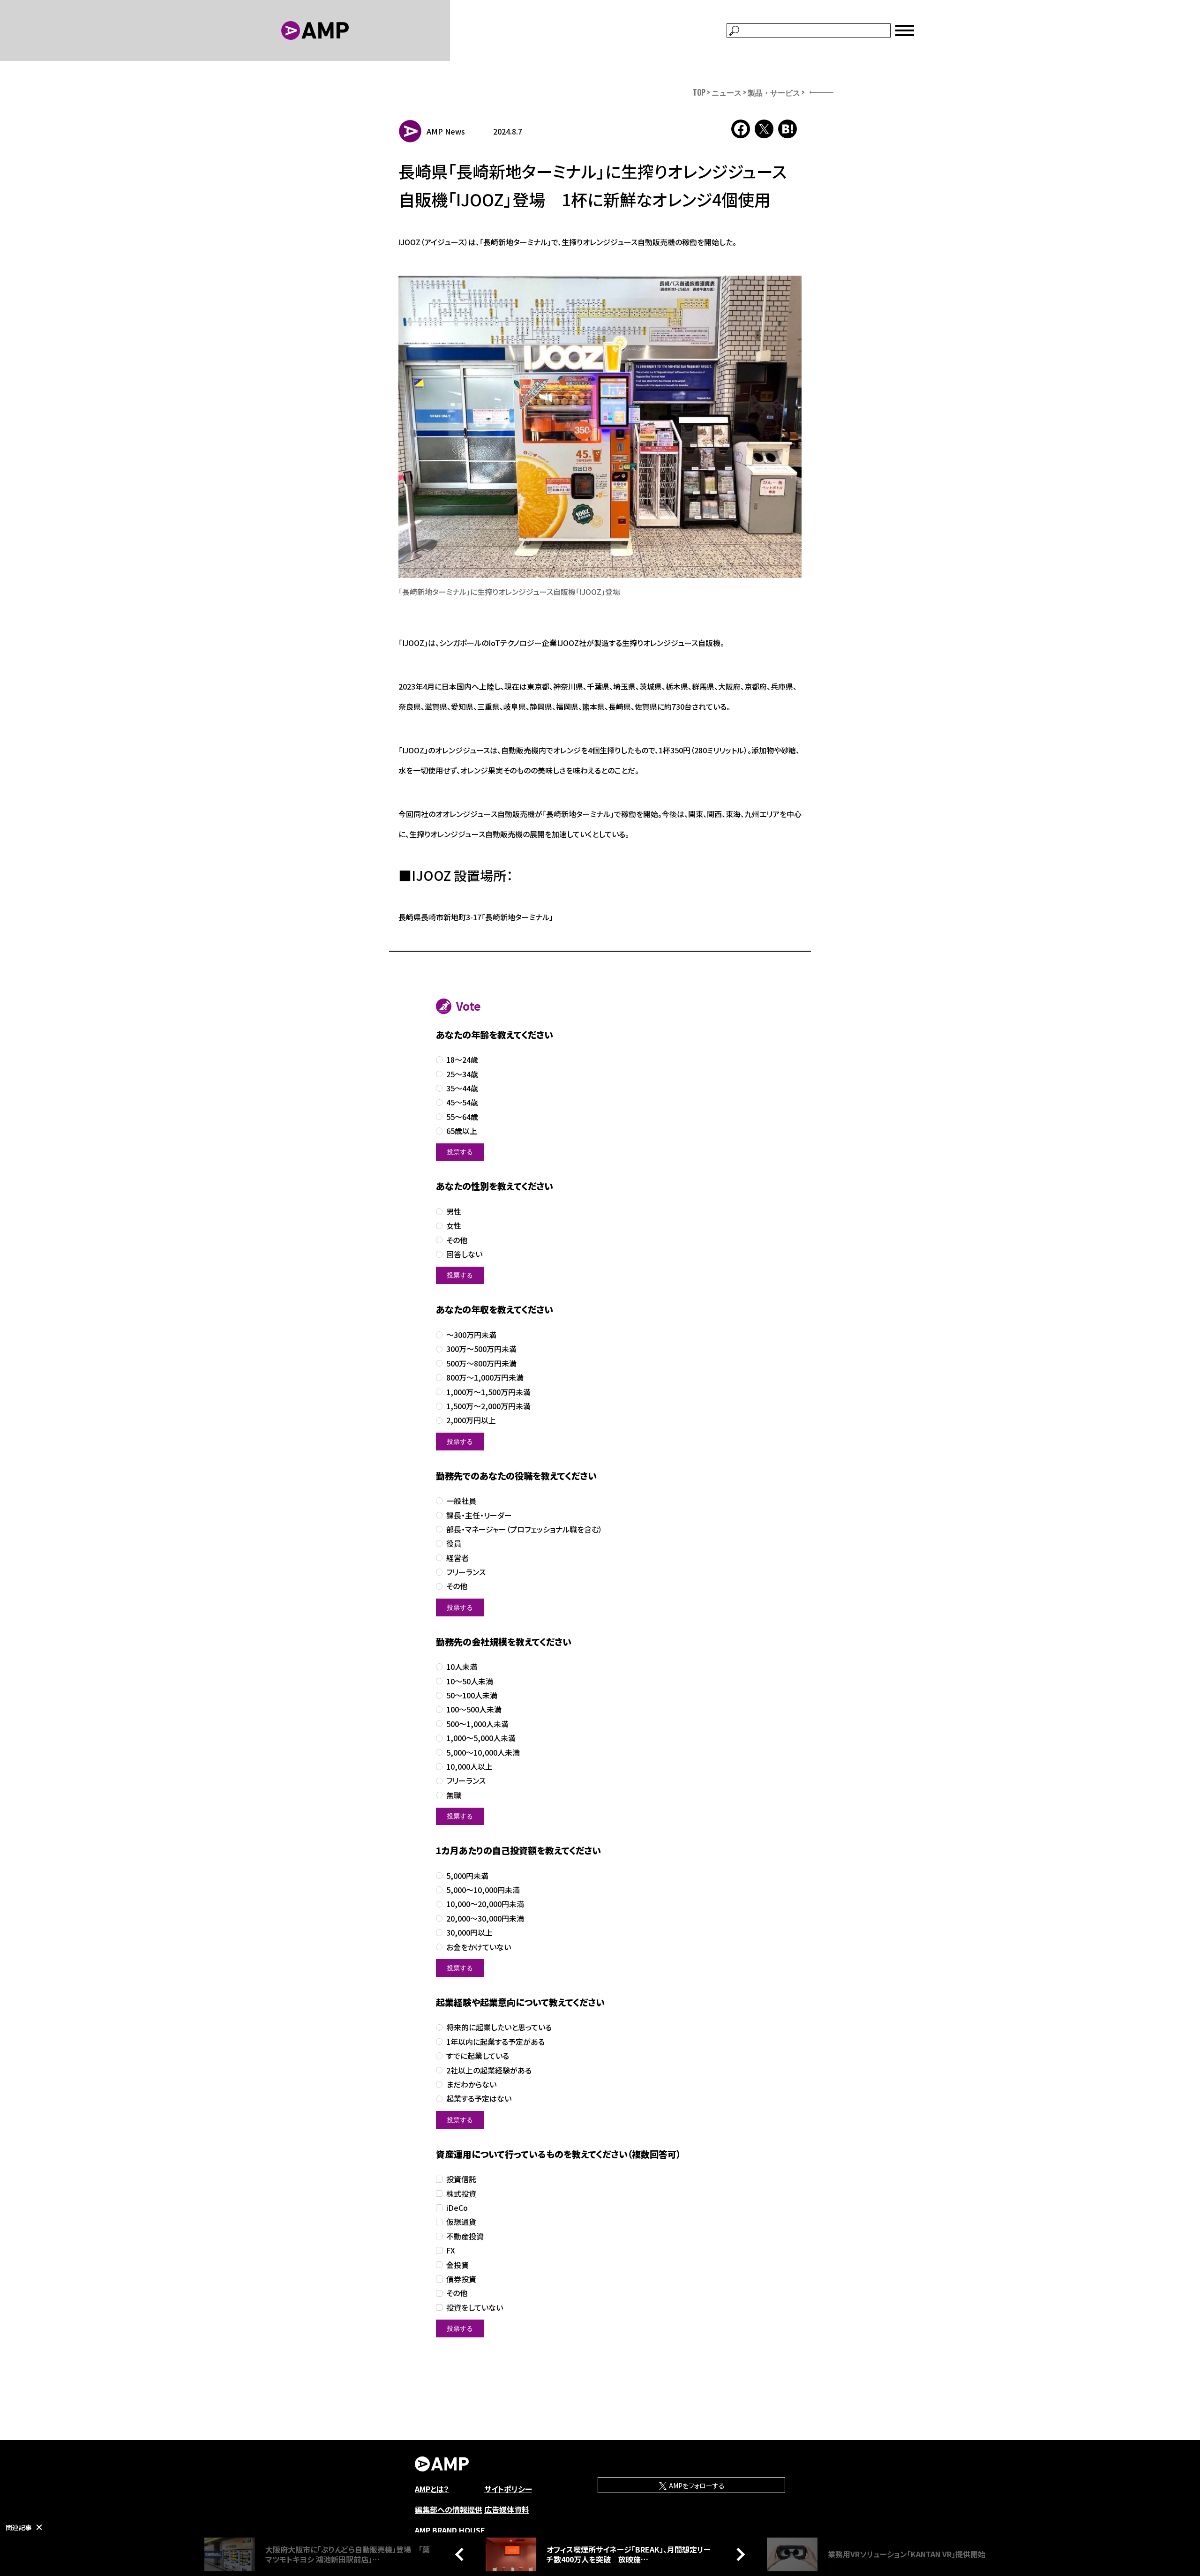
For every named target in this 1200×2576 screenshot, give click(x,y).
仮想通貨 (461, 2222)
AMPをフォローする (696, 2486)
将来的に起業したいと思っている (499, 2027)
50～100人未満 (472, 1695)
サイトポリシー (508, 2489)
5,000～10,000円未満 (483, 1890)
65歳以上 (462, 1131)
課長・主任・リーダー (479, 1515)
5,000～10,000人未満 (483, 1753)
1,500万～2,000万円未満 (488, 1406)
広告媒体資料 (507, 2509)
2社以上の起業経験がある (489, 2070)
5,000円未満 (467, 1876)
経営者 (457, 1558)
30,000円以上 (469, 1933)
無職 (454, 1795)
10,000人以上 (469, 1767)
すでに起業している (478, 2056)
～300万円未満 (471, 1335)
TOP (699, 92)
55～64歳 (462, 1117)
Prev (462, 2554)
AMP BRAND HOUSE (450, 2530)
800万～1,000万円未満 (485, 1378)
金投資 (457, 2265)
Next (738, 2554)
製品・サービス (774, 92)
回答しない (464, 1254)
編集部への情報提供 (449, 2509)
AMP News (446, 131)
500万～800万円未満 (481, 1363)
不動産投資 (465, 2236)
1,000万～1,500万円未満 (488, 1392)
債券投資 (461, 2279)
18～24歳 (462, 1060)
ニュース (727, 92)
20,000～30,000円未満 (485, 1919)
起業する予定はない (479, 2099)
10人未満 (462, 1667)
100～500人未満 (474, 1709)
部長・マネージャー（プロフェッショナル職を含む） (524, 1529)
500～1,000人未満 (477, 1724)
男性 (454, 1212)
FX (451, 2250)
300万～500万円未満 (481, 1349)
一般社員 (461, 1501)
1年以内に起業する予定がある (495, 2042)
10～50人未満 (470, 1681)
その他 (457, 1240)
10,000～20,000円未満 (485, 1904)
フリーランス (466, 1572)
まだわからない (471, 2084)
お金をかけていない (479, 1947)
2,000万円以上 (471, 1420)
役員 (454, 1543)
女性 (454, 1226)
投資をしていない (475, 2308)
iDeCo (457, 2208)
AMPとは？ (432, 2489)
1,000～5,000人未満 (481, 1738)
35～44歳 (462, 1088)
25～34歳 (462, 1074)
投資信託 (461, 2179)
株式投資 (461, 2194)
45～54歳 (462, 1102)
